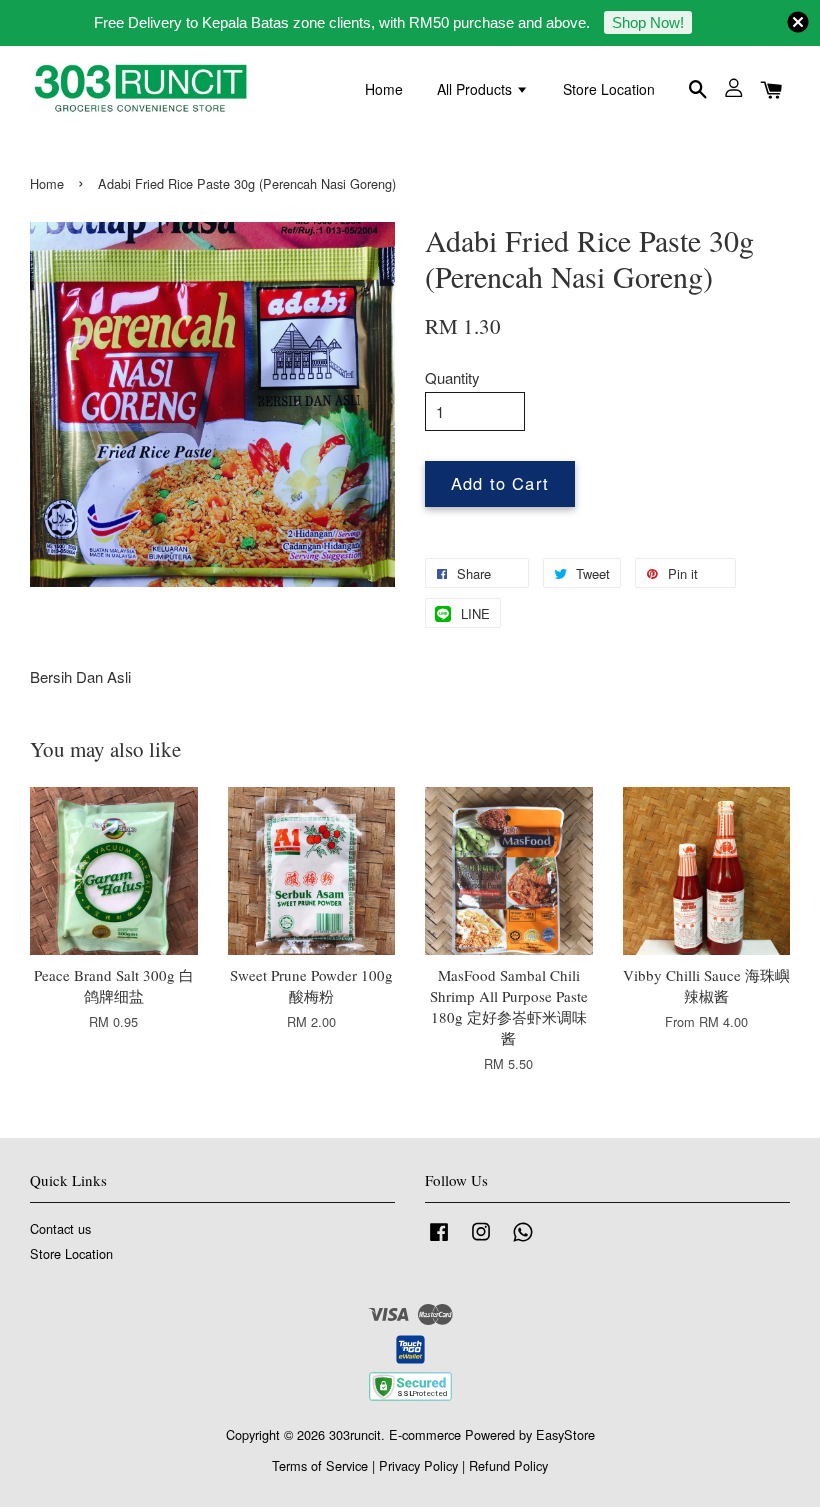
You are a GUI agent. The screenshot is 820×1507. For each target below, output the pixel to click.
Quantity (452, 377)
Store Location (609, 89)
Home (384, 89)
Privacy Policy (418, 1465)
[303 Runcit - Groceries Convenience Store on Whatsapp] (523, 1240)
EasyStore (565, 1434)
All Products (476, 89)
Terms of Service (320, 1465)
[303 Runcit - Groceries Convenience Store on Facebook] (439, 1240)
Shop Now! (648, 22)
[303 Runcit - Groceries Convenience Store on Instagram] (481, 1240)
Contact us (60, 1228)
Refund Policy (508, 1465)
